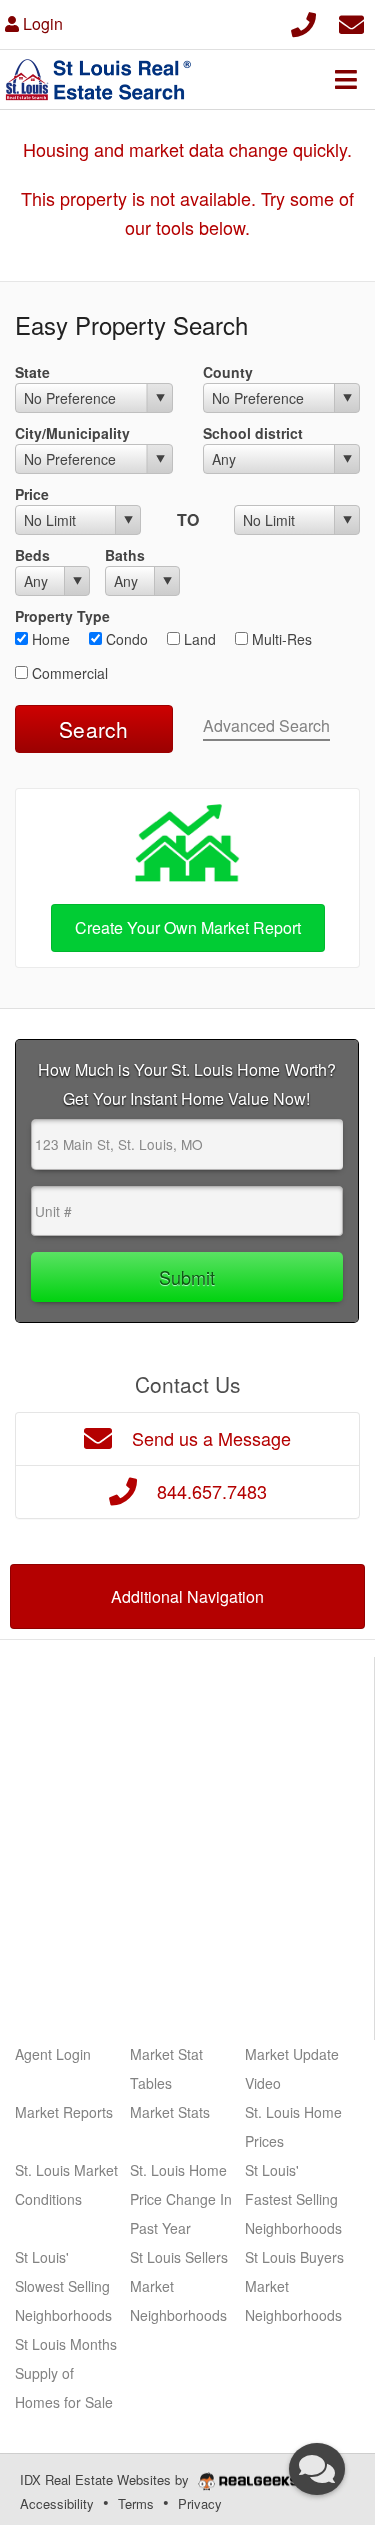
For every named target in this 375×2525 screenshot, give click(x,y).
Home (49, 639)
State (32, 372)
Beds (32, 555)
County (228, 372)
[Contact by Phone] (303, 21)
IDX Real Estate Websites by (106, 2479)
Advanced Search (266, 725)
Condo (125, 639)
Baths (125, 555)
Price (32, 494)
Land (198, 639)
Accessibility (57, 2503)
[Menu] (346, 79)
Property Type (62, 616)
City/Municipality (72, 433)
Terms (136, 2503)
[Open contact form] (351, 21)
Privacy (200, 2503)
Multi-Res (280, 639)
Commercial (68, 673)
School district (253, 433)
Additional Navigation (187, 1596)
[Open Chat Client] (317, 2469)
